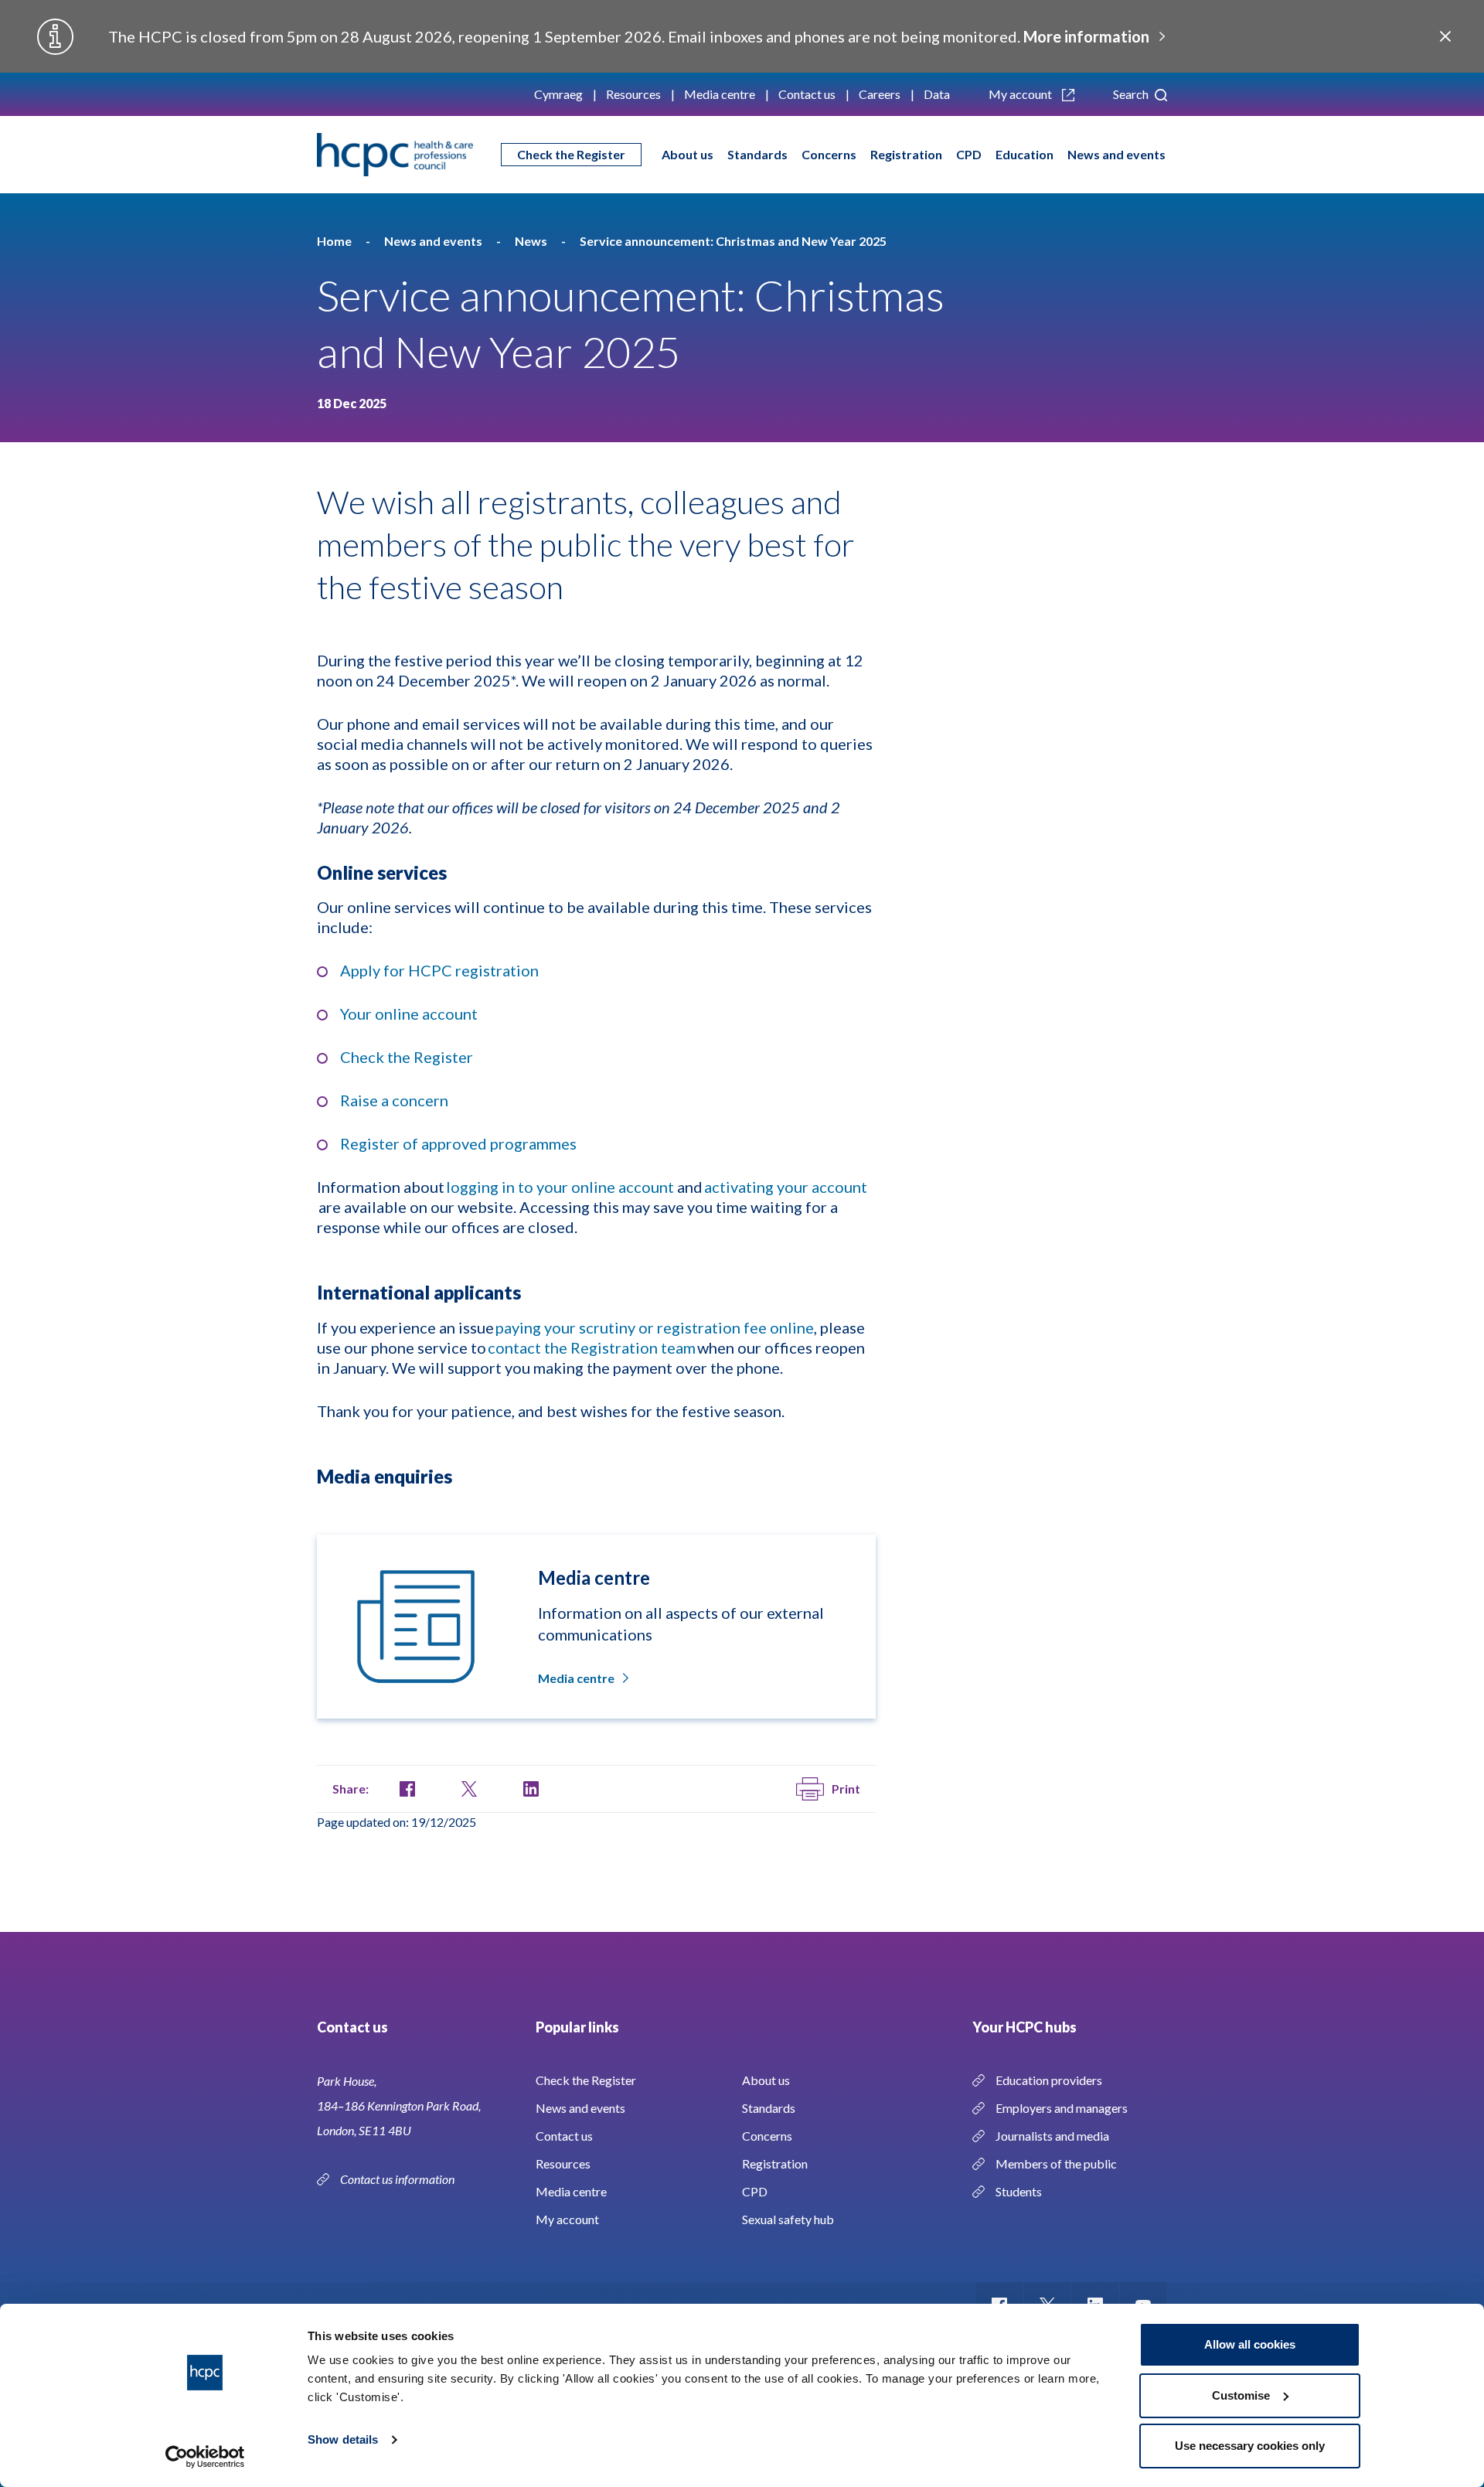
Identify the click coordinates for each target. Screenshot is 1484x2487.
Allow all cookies (1250, 2344)
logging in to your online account (560, 1187)
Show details (343, 2439)
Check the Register (571, 154)
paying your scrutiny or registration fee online (655, 1327)
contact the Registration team (592, 1347)
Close (1445, 36)
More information (1086, 36)
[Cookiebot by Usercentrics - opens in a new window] (205, 2457)
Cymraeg (558, 94)
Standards (757, 154)
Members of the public (1056, 2163)
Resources (633, 94)
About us (688, 154)
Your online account (409, 1014)
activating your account (786, 1187)
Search (1132, 94)
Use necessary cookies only (1250, 2446)
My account (1021, 94)
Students (1019, 2191)
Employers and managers (1062, 2108)
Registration (906, 154)
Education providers (1049, 2080)
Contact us (807, 94)
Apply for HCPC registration (439, 970)
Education (1025, 154)
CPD (969, 154)
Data (937, 94)
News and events (1116, 154)
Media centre (720, 94)
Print (846, 1789)
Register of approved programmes (458, 1143)
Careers (880, 94)
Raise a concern (394, 1100)
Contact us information (398, 2179)
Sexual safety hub (788, 2219)
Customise (1241, 2395)
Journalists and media (1052, 2136)
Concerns (829, 154)
